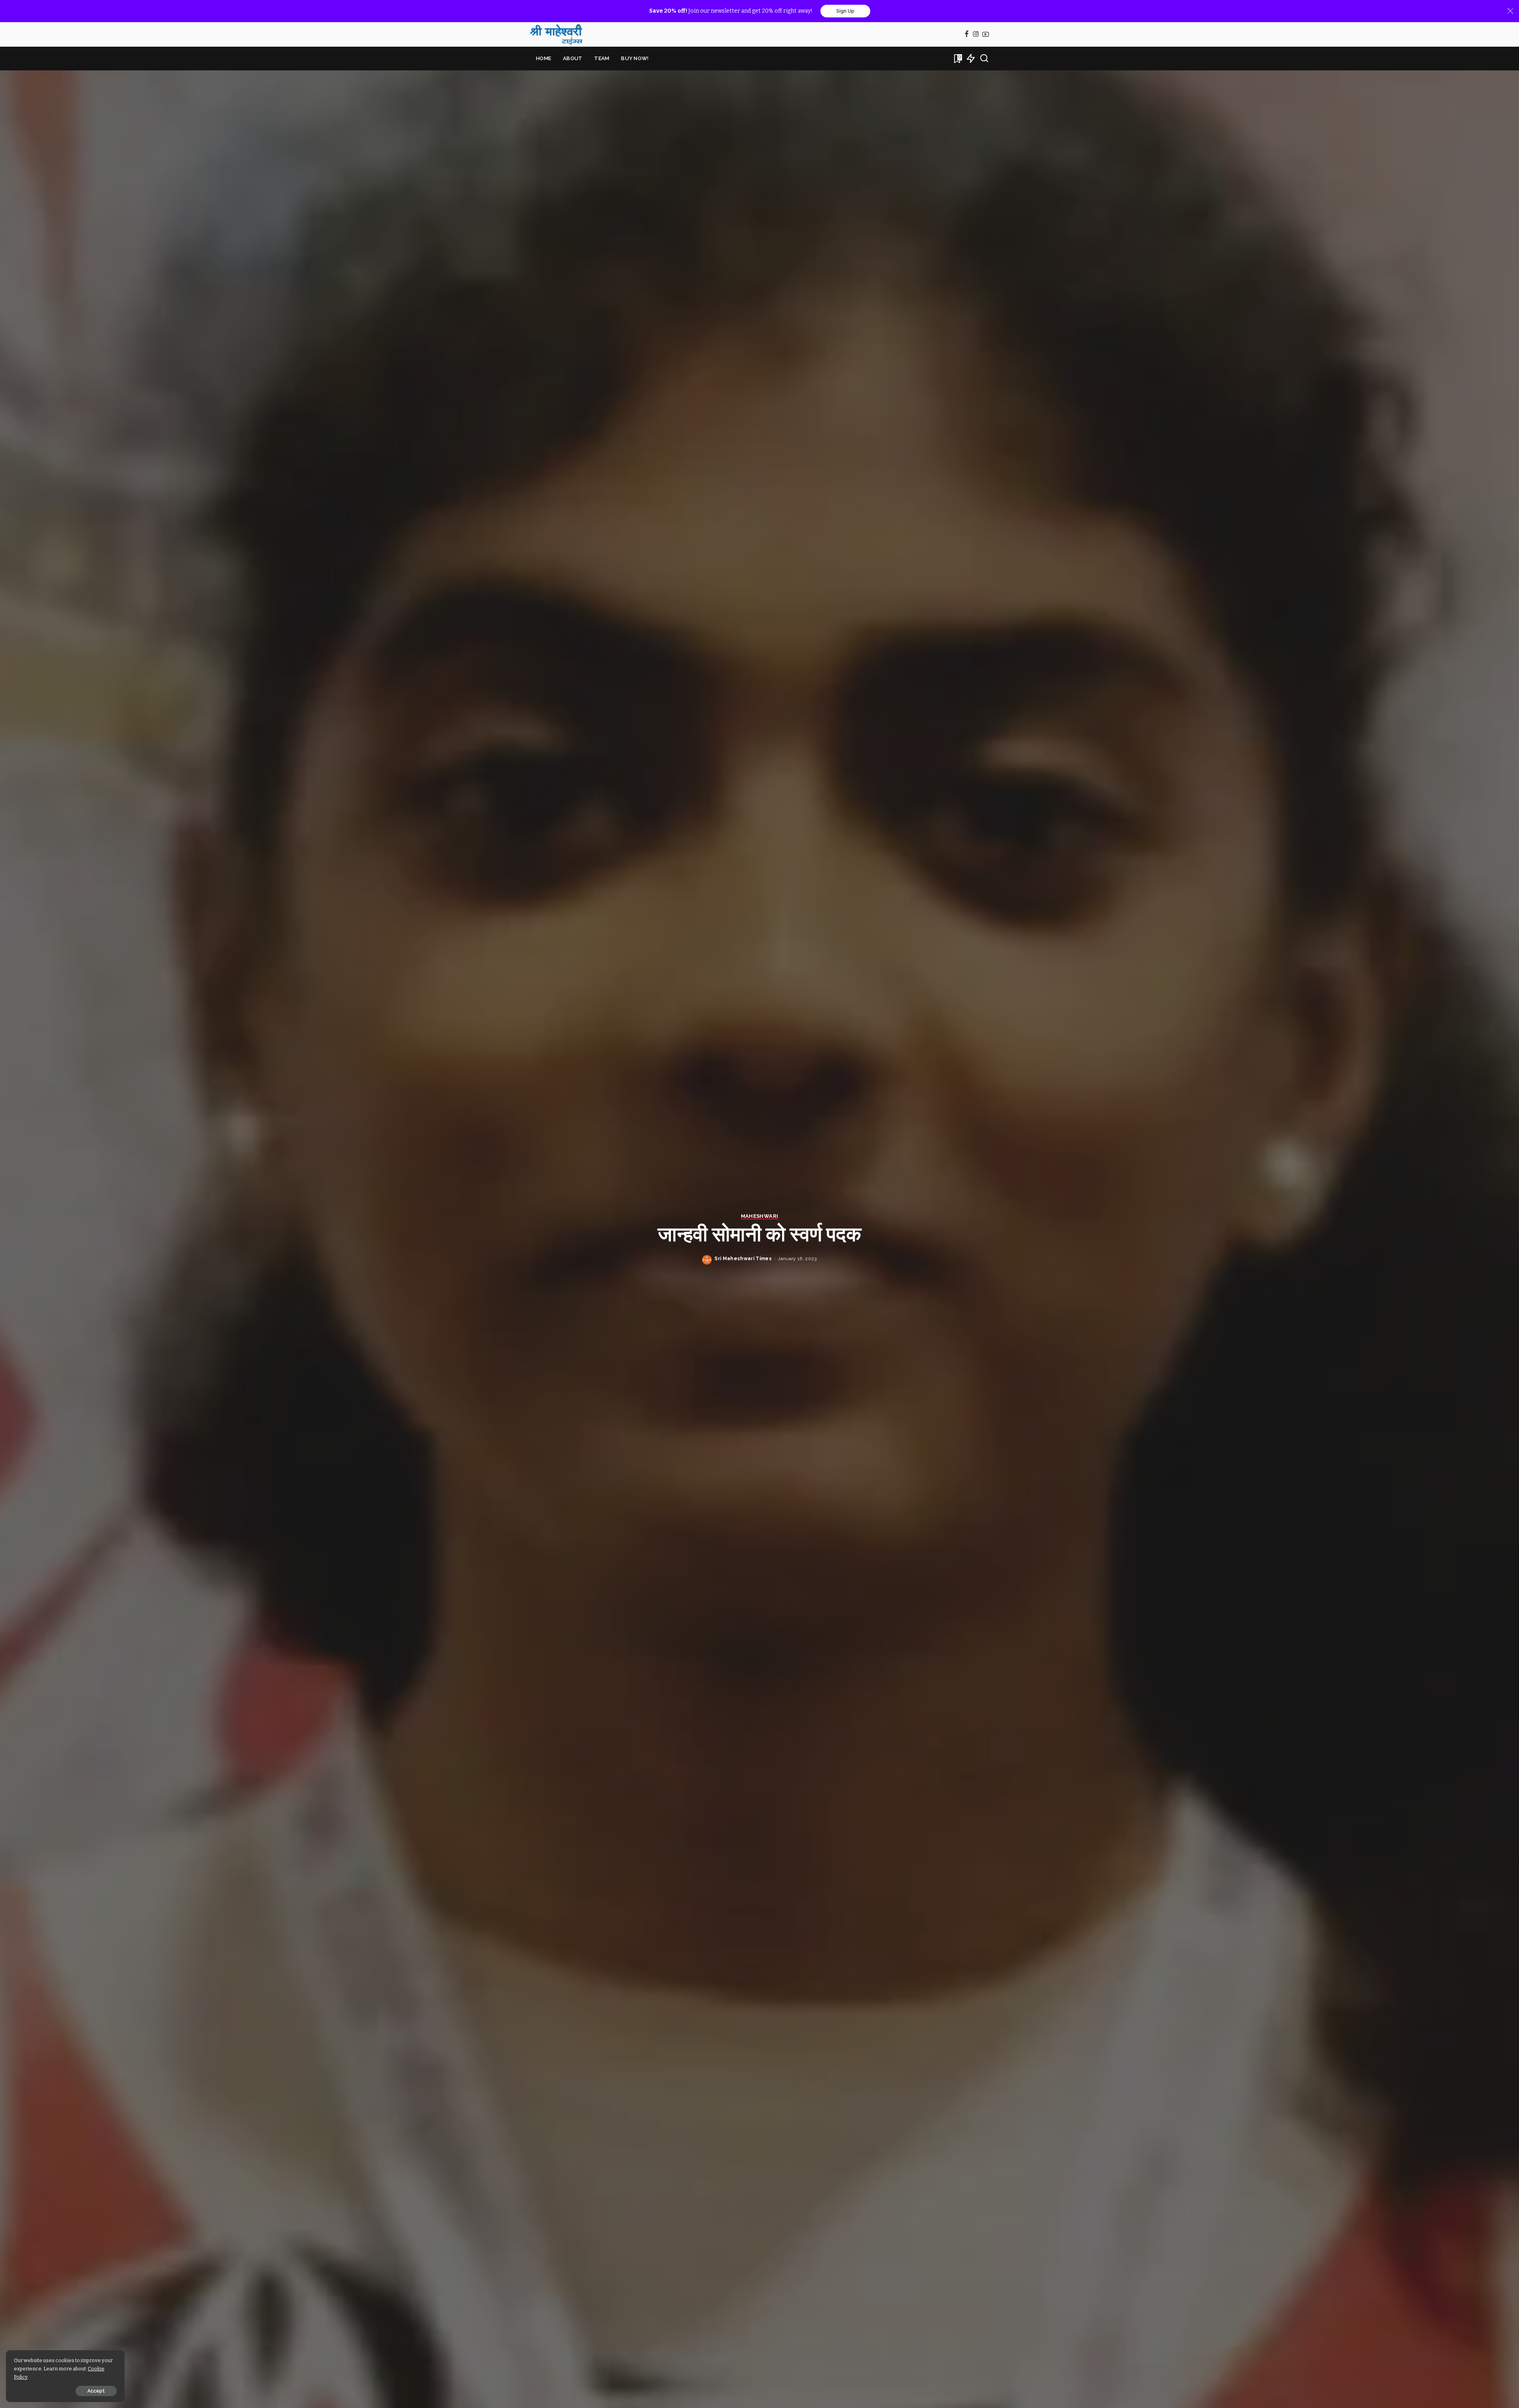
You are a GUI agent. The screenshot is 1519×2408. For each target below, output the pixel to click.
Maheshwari (759, 1216)
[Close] (1510, 11)
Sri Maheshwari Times (743, 1259)
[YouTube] (986, 35)
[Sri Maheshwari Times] (556, 34)
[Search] (984, 59)
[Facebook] (967, 35)
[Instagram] (976, 35)
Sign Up (845, 11)
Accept (96, 2391)
